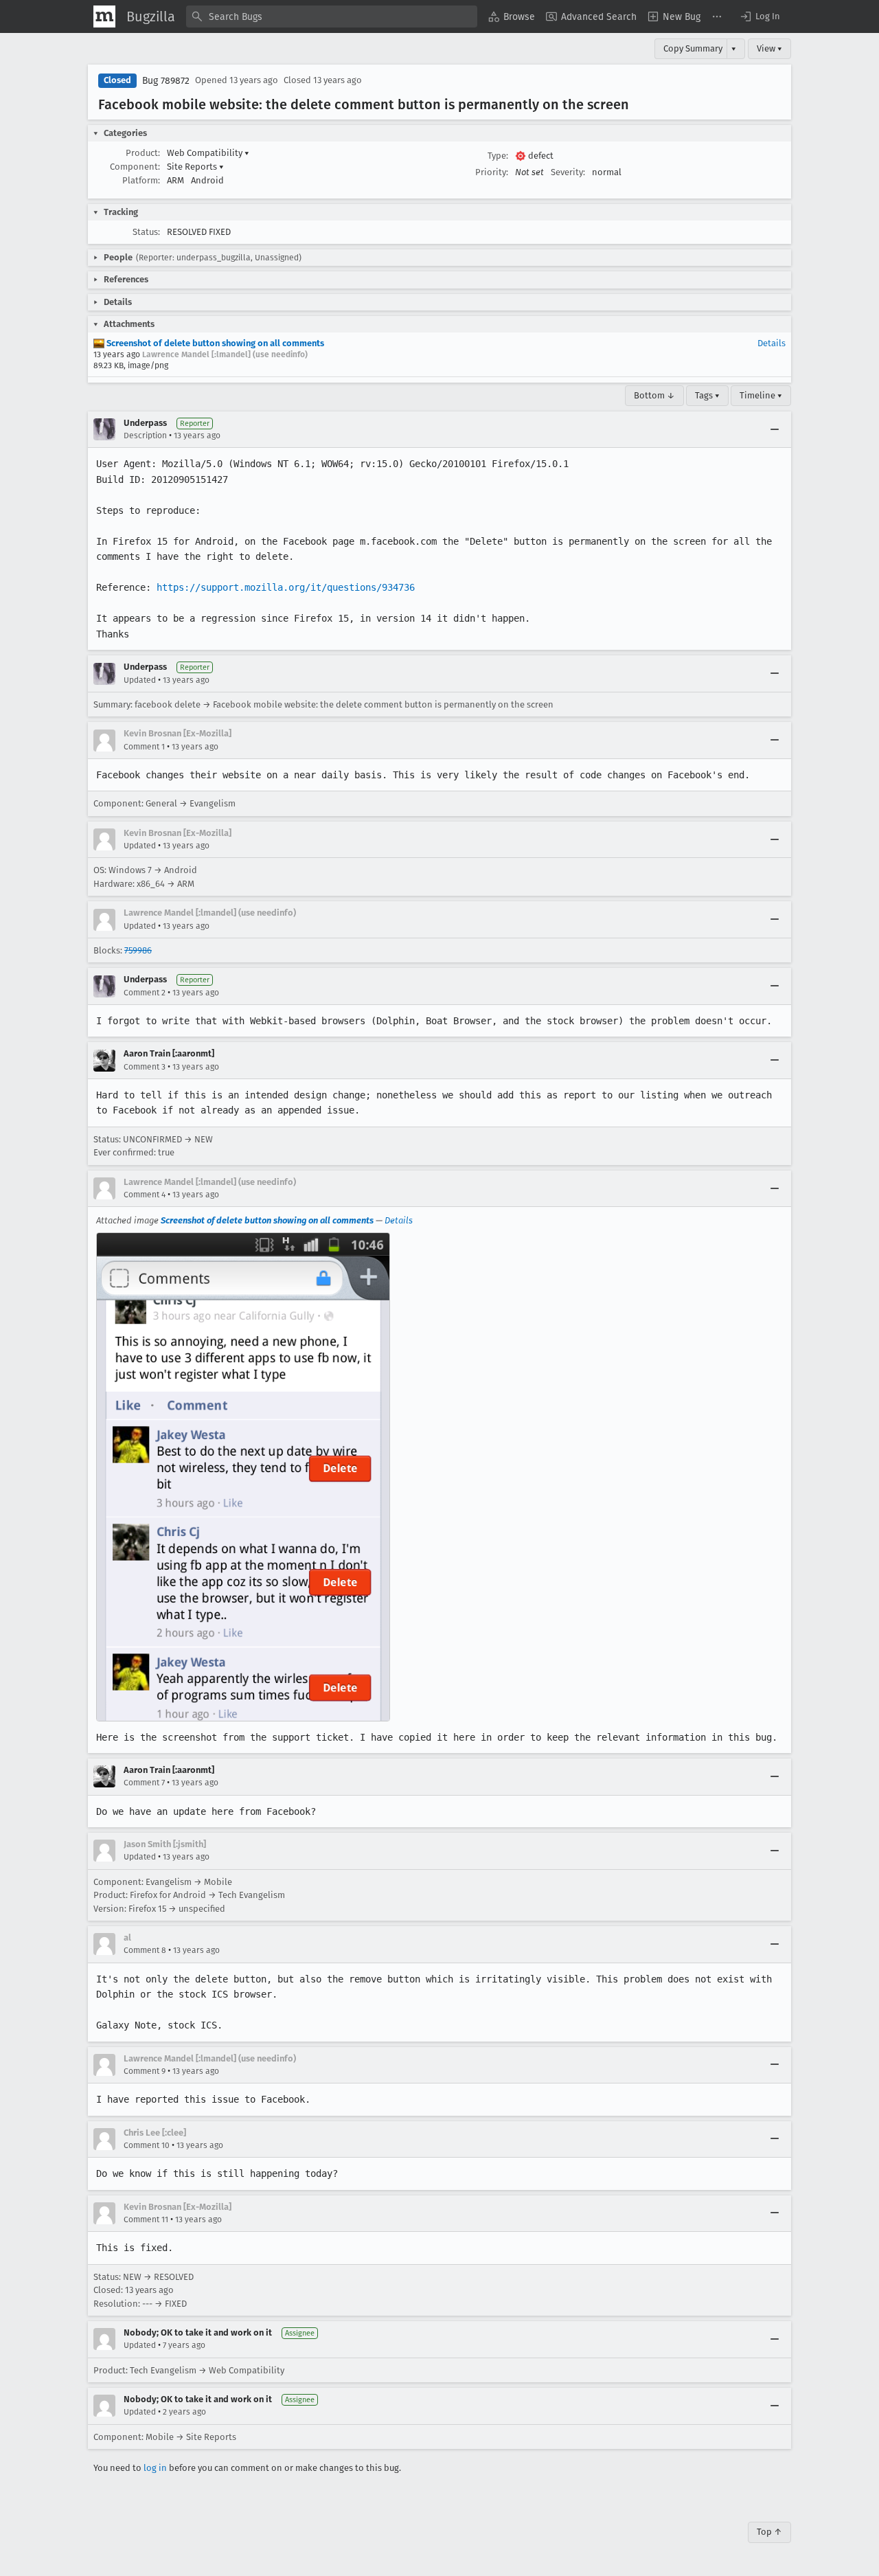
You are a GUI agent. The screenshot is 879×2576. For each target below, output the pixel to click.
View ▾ (769, 48)
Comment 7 (144, 1783)
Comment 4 (145, 1195)
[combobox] (332, 16)
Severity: (568, 172)
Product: (143, 153)
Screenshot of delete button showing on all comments (214, 343)
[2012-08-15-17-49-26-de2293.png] (243, 1477)
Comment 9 (145, 2071)
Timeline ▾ (761, 395)
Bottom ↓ (654, 395)
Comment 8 (145, 1950)
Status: (146, 232)
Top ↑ (769, 2532)
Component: (135, 167)
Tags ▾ (707, 395)
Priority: (492, 172)
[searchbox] (332, 16)
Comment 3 (145, 1067)
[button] (760, 16)
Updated (140, 680)
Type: (498, 156)
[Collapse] (775, 429)
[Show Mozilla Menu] (104, 16)
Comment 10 (147, 2145)
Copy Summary (693, 48)
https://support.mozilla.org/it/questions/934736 (286, 587)
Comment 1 (144, 747)
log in (155, 2468)
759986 (138, 950)
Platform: (141, 180)
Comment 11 (146, 2219)
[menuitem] (512, 16)
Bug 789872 (166, 81)
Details (772, 343)
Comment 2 (145, 993)
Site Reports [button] (195, 167)
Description (145, 436)
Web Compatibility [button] (208, 153)
